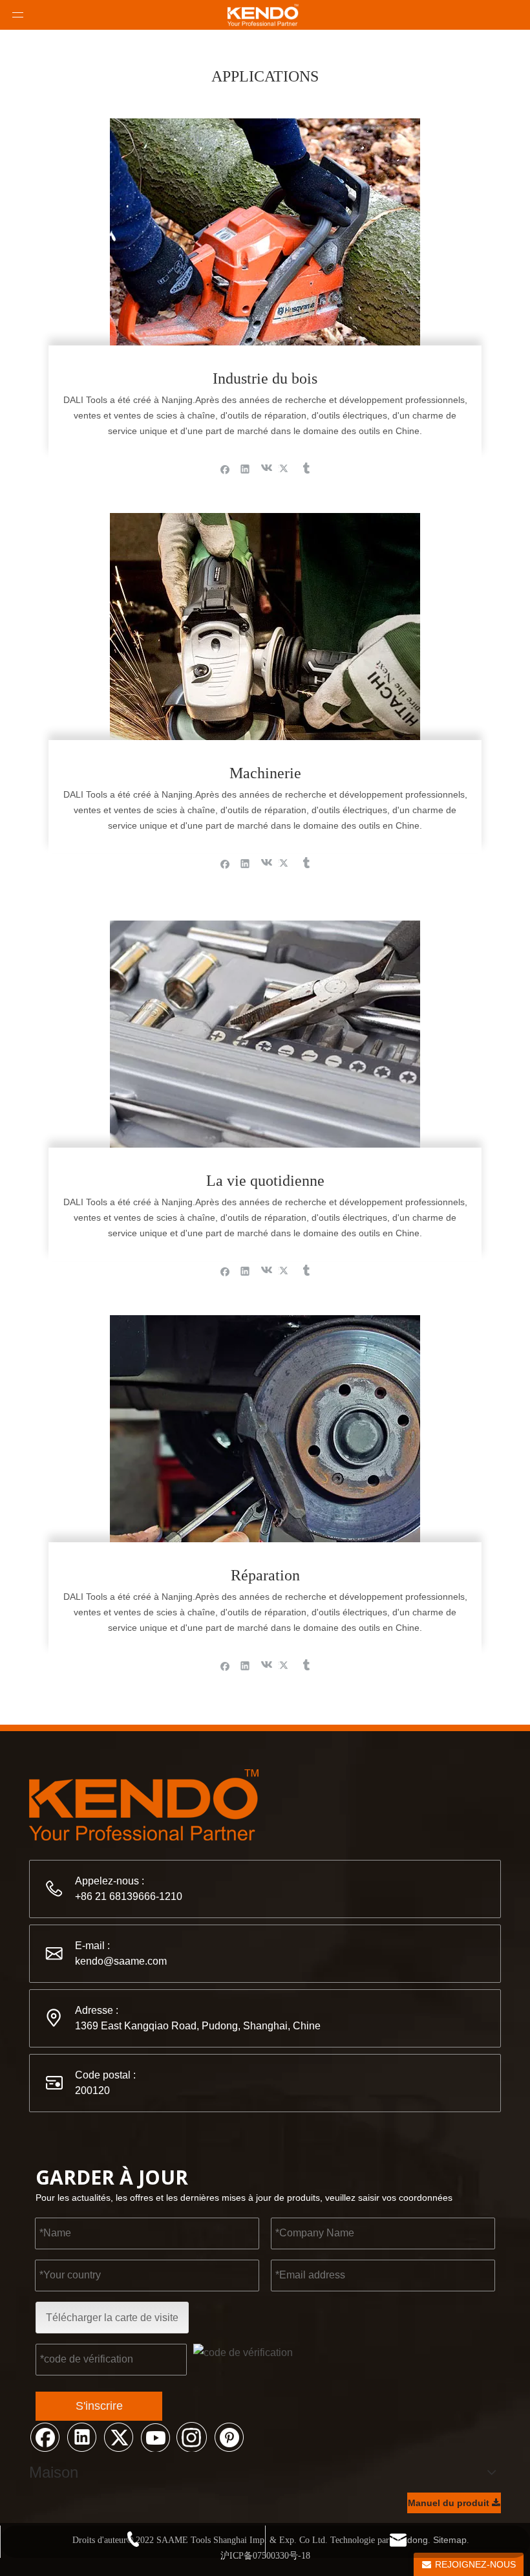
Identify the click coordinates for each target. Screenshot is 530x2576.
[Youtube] (155, 2436)
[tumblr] (305, 468)
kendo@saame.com (121, 1961)
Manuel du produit (450, 2503)
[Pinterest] (229, 2436)
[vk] (265, 468)
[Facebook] (225, 468)
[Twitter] (285, 468)
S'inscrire (99, 2406)
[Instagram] (192, 2436)
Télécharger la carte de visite (112, 2318)
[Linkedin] (245, 468)
